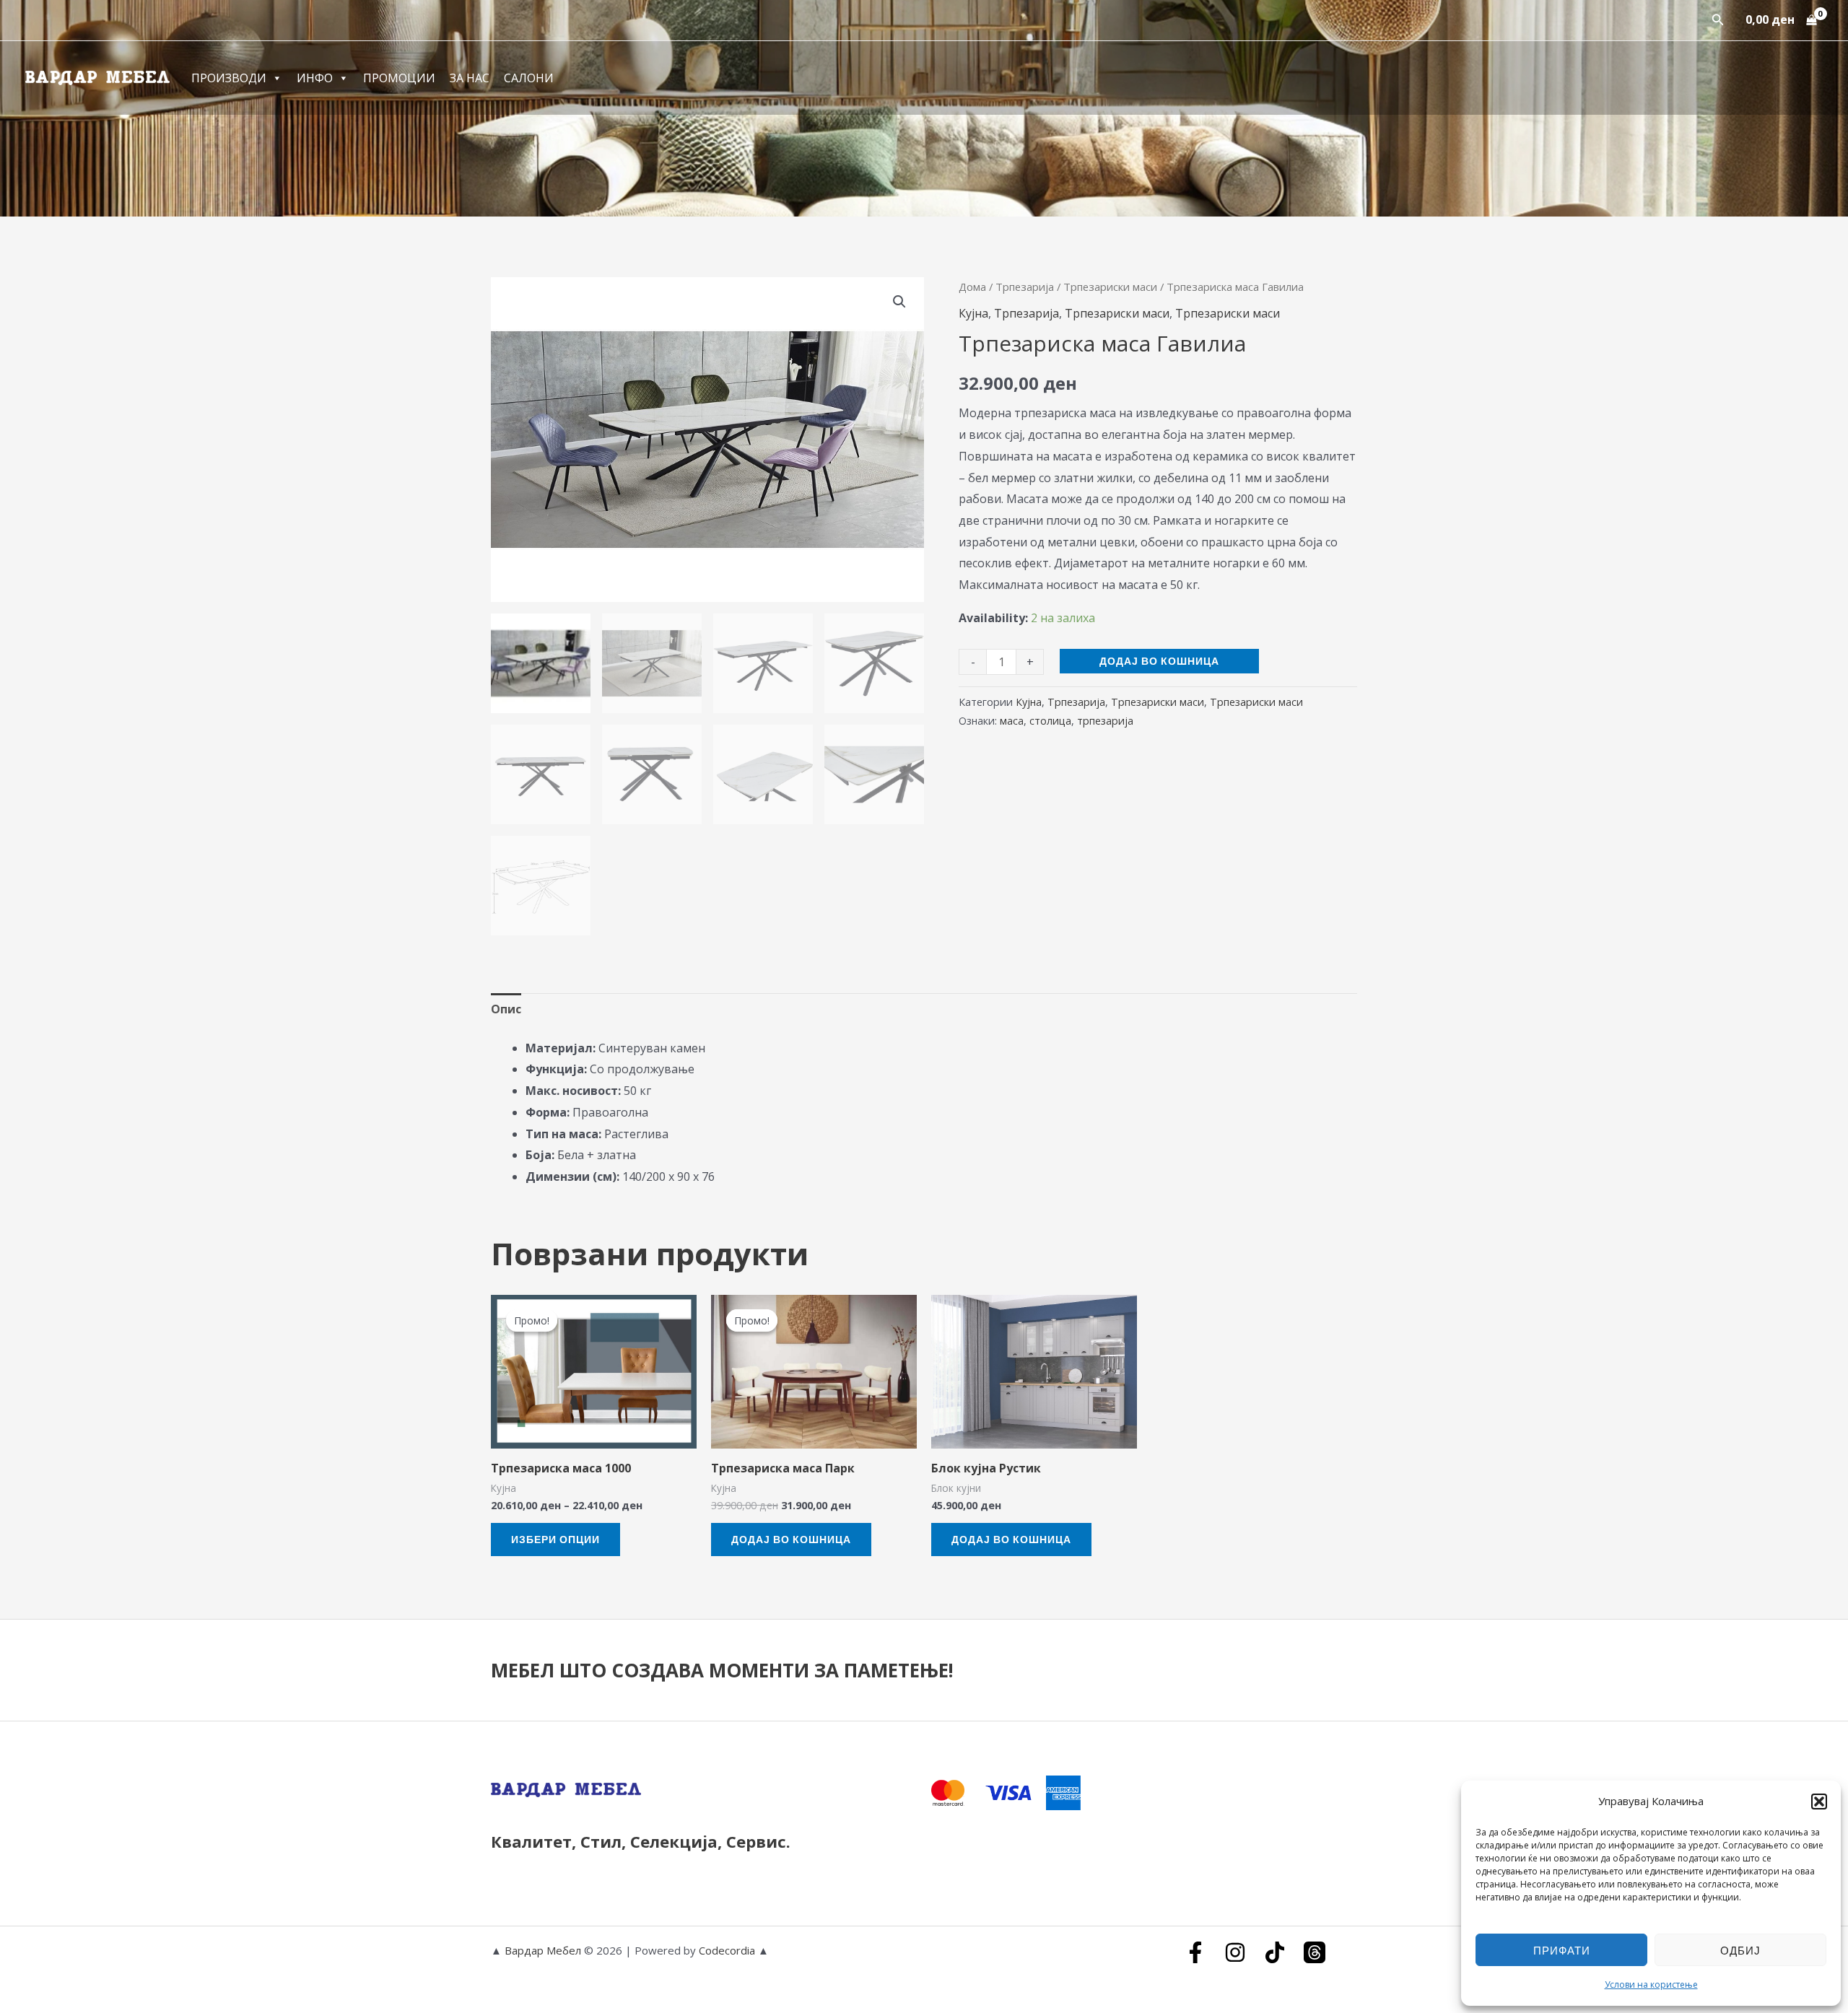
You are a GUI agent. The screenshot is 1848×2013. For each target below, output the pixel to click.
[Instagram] (1235, 1952)
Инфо (315, 78)
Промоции (399, 78)
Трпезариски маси (1110, 287)
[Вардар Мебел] (97, 77)
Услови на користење (1651, 1984)
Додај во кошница (1159, 661)
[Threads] (1315, 1952)
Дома (972, 287)
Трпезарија (1025, 287)
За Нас (470, 78)
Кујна (973, 313)
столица (1050, 721)
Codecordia (728, 1950)
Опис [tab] (506, 1009)
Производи (229, 78)
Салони (529, 78)
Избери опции (555, 1539)
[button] (1819, 1802)
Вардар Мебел (543, 1950)
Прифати (1562, 1950)
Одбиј (1740, 1950)
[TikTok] (1275, 1952)
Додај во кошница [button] (791, 1539)
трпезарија (1105, 721)
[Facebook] (1195, 1952)
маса (1012, 721)
